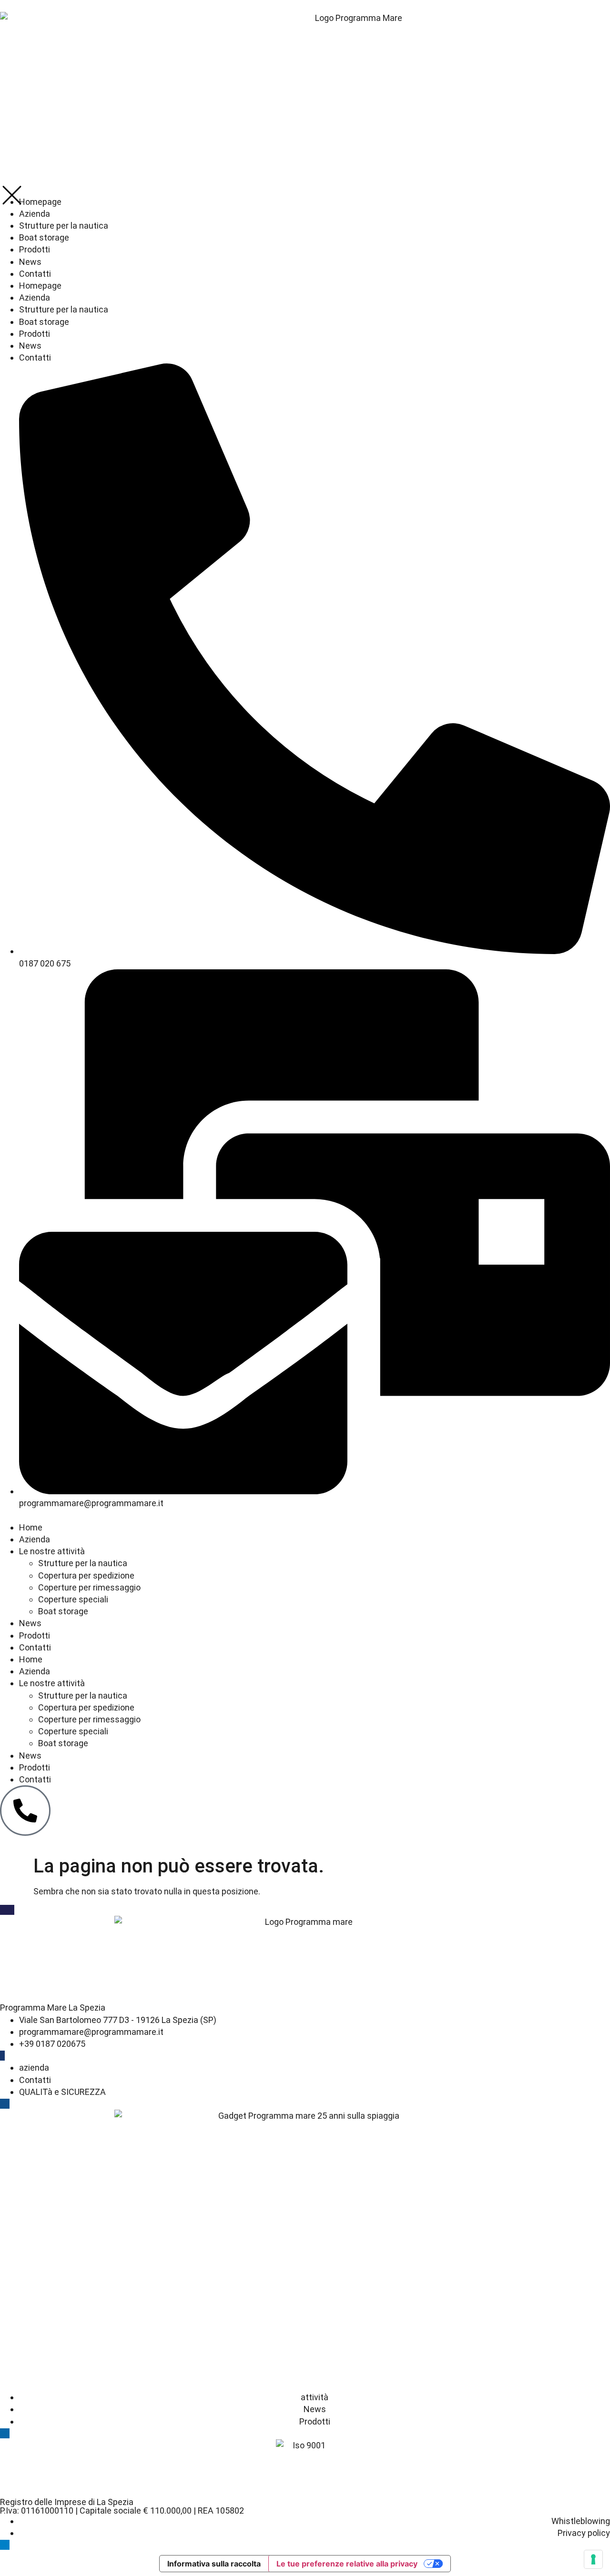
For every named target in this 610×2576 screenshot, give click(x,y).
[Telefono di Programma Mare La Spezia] (25, 1811)
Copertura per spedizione (86, 1575)
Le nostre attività (52, 1551)
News (30, 1623)
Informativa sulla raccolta (214, 2564)
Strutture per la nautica (83, 1563)
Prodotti (35, 1635)
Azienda (35, 1539)
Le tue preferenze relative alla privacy (347, 2564)
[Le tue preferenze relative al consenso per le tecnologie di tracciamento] (593, 2559)
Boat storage (63, 1611)
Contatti (35, 1647)
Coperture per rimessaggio (89, 1587)
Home (31, 1527)
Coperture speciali (73, 1599)
